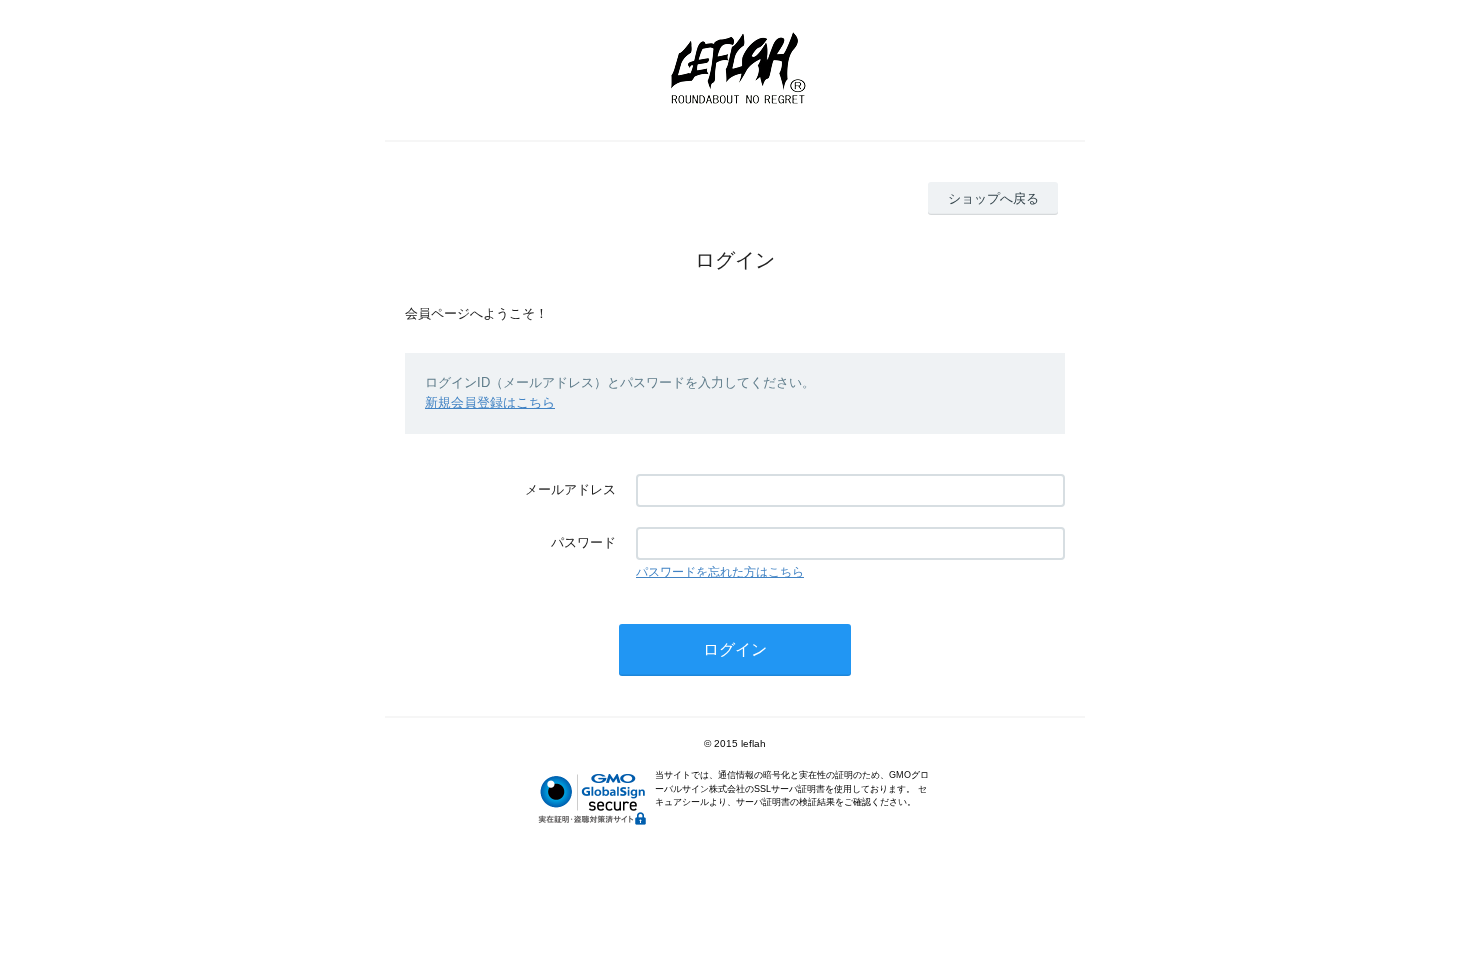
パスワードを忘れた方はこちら (720, 572)
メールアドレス (570, 489)
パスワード (583, 542)
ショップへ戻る (993, 198)
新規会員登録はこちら (490, 402)
